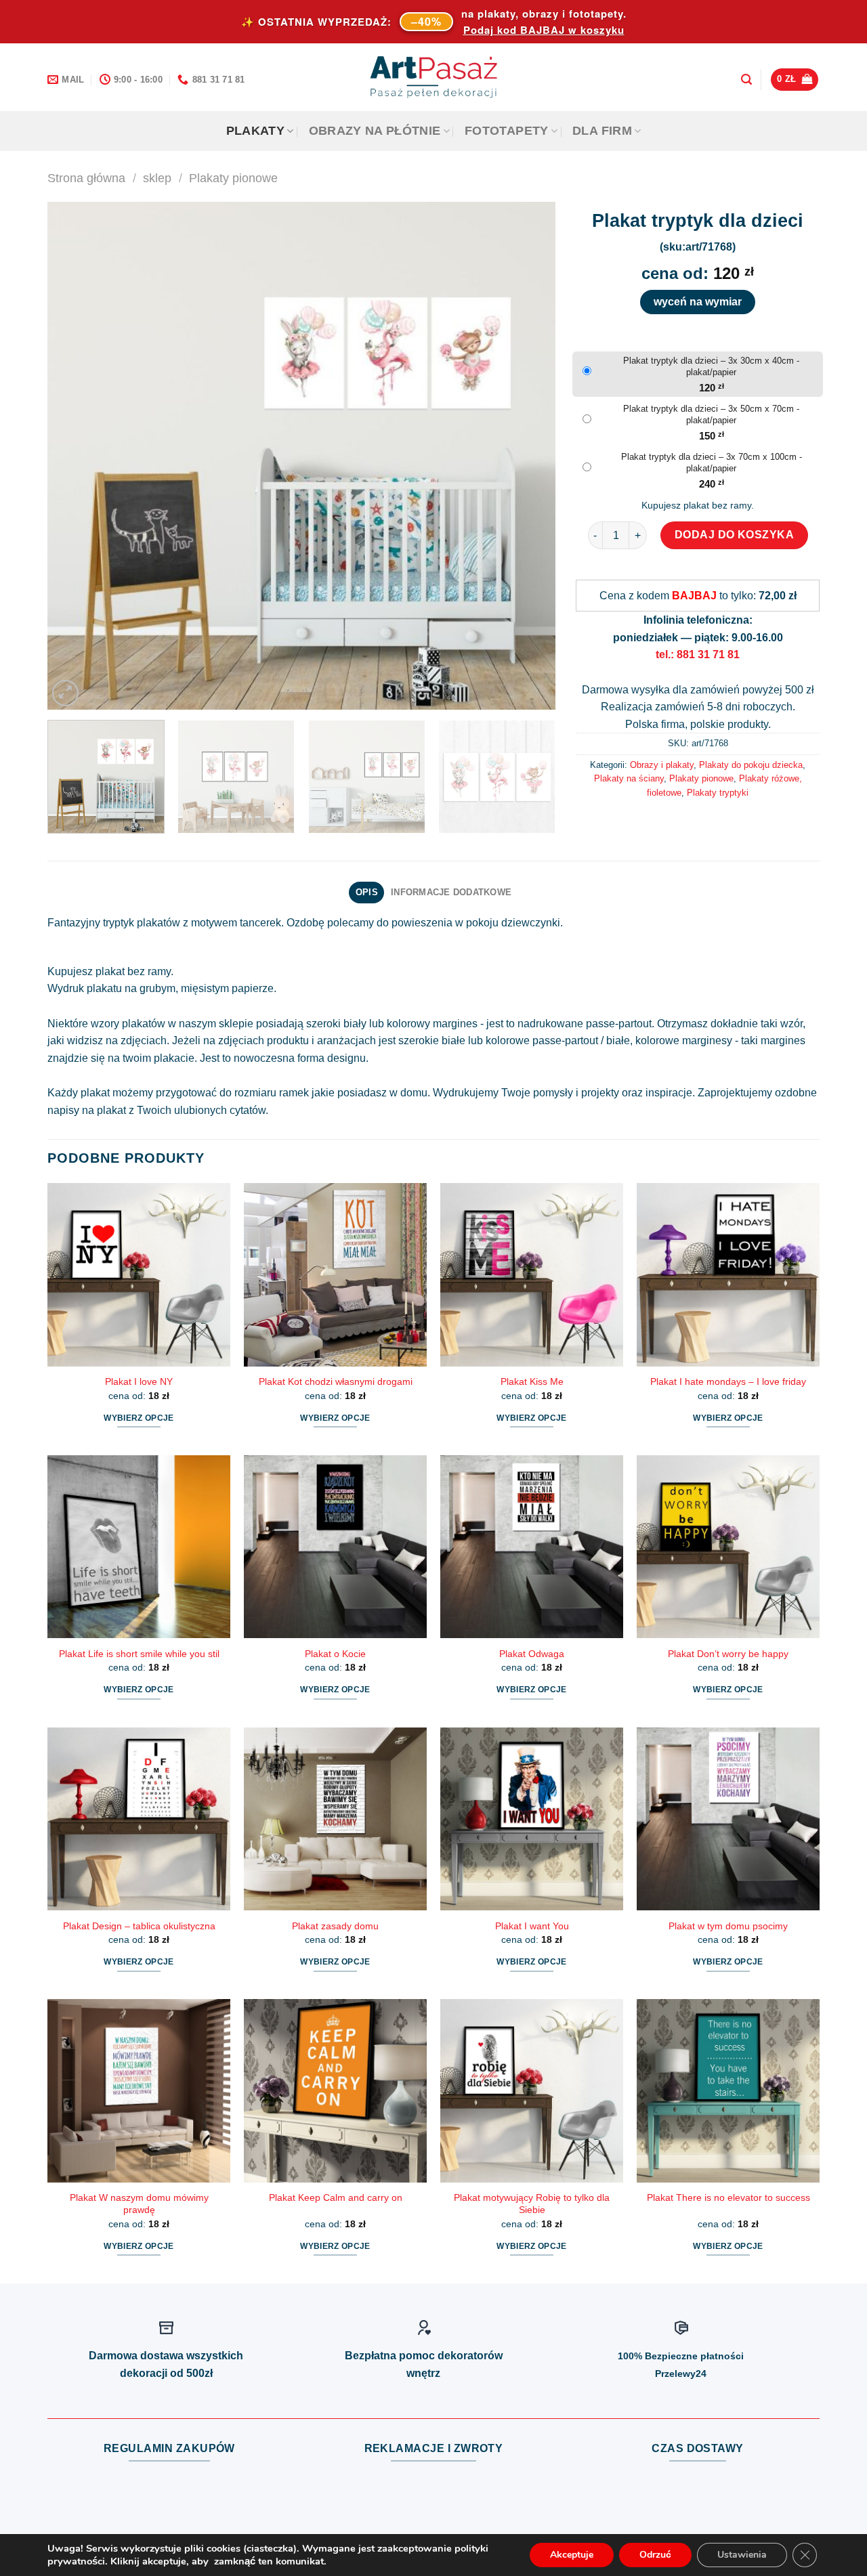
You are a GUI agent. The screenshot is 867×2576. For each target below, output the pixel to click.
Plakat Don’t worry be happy (728, 1654)
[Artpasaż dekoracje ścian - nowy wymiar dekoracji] (434, 77)
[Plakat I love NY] (139, 1274)
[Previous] (75, 456)
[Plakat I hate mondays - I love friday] (728, 1274)
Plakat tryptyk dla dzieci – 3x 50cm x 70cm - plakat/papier (711, 414)
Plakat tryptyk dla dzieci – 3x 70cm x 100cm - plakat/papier (712, 463)
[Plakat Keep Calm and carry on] (335, 2090)
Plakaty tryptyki (718, 793)
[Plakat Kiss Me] (532, 1274)
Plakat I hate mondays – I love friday (728, 1381)
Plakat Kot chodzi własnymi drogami (336, 1381)
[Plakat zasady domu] (335, 1819)
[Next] (528, 456)
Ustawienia (742, 2555)
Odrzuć (655, 2555)
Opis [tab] (367, 892)
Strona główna (86, 178)
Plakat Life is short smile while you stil (139, 1654)
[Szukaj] (746, 80)
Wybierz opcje (139, 1418)
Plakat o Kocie (335, 1654)
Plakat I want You (532, 1926)
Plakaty (255, 131)
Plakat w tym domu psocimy (728, 1926)
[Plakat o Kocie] (335, 1547)
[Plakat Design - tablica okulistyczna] (139, 1819)
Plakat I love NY (139, 1381)
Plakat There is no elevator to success (728, 2197)
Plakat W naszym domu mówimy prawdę (139, 2204)
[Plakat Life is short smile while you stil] (139, 1547)
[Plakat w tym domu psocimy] (728, 1819)
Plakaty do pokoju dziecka (751, 765)
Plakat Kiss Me (532, 1381)
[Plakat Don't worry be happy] (728, 1547)
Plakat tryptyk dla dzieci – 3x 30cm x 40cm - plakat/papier (711, 366)
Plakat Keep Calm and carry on (336, 2197)
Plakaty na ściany (629, 778)
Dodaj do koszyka (735, 535)
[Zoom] (65, 693)
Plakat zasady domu (335, 1926)
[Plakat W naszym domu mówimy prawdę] (139, 2090)
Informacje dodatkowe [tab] (451, 892)
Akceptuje (572, 2555)
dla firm (602, 131)
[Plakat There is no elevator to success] (728, 2090)
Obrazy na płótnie (375, 131)
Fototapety (507, 131)
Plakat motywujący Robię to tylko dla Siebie (532, 2204)
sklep (157, 178)
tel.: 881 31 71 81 (698, 654)
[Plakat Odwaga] (532, 1547)
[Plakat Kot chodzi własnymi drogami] (335, 1274)
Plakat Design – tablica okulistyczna (139, 1926)
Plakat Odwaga (532, 1654)
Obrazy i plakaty (662, 765)
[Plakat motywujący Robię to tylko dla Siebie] (532, 2090)
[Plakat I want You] (532, 1819)
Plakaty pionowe (233, 178)
